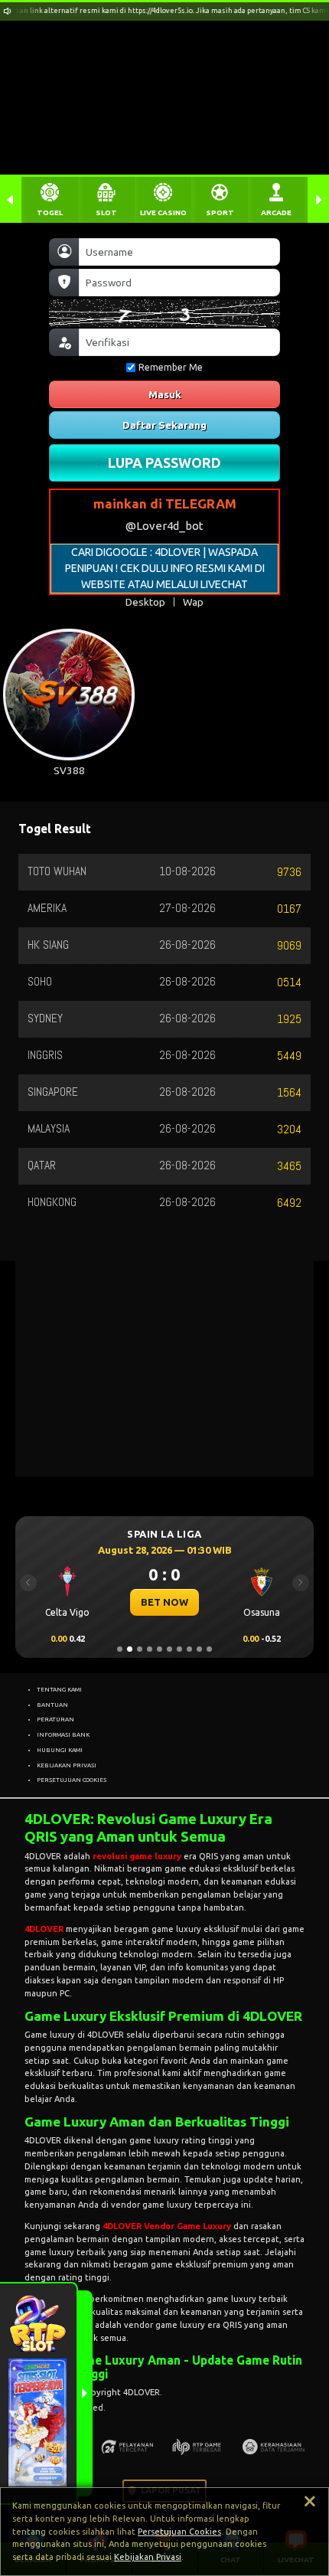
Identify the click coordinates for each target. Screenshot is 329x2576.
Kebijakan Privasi (148, 2557)
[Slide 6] (169, 1649)
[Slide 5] (160, 1649)
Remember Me (171, 367)
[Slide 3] (140, 1649)
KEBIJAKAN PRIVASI (67, 1765)
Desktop (145, 602)
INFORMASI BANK (63, 1734)
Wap (193, 602)
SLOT (106, 212)
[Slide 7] (179, 1649)
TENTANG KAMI (59, 1689)
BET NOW (157, 1602)
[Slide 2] (130, 1649)
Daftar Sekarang (164, 425)
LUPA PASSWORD (164, 463)
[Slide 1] (120, 1649)
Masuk (165, 394)
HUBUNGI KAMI (60, 1750)
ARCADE (276, 212)
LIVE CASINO (163, 212)
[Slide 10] (209, 1649)
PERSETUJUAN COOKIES (72, 1780)
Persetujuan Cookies (179, 2532)
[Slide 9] (199, 1649)
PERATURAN (55, 1719)
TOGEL (50, 212)
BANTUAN (52, 1705)
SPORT (220, 212)
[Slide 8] (189, 1649)
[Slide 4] (150, 1649)
